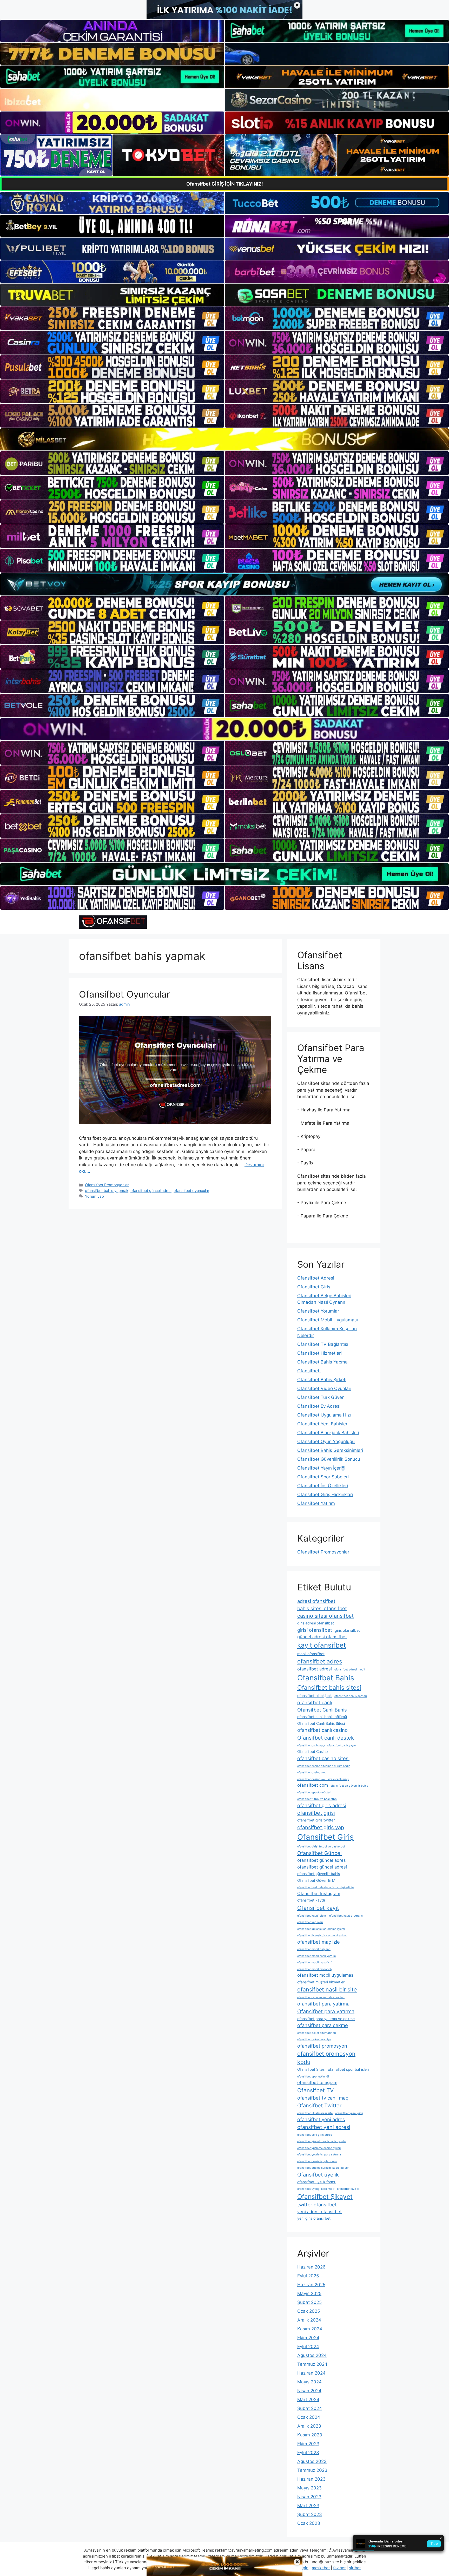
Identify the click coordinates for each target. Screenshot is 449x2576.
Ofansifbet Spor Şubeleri (323, 1477)
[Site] (112, 318)
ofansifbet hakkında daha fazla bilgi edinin (325, 1887)
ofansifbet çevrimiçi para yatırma (319, 2155)
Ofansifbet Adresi (316, 1278)
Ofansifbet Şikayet (325, 2197)
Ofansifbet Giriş (314, 1287)
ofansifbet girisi (316, 1813)
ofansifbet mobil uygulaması (326, 1975)
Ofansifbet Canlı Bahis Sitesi (321, 1723)
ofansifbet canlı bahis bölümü (322, 1717)
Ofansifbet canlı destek (326, 1738)
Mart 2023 (308, 2506)
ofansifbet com (313, 1785)
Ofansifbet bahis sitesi (329, 1687)
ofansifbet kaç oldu (310, 1922)
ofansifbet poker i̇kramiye (314, 2039)
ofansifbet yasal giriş (349, 2113)
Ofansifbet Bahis (326, 1678)
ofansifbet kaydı (311, 1900)
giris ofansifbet (347, 1630)
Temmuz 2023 (312, 2470)
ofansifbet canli (315, 1702)
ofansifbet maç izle (319, 1942)
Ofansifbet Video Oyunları (324, 1388)
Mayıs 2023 (309, 2488)
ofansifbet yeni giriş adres (315, 2135)
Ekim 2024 (308, 2338)
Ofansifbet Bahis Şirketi (322, 1380)
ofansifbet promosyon (322, 2046)
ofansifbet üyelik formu (317, 2182)
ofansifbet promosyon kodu (326, 2058)
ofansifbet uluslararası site (315, 2113)
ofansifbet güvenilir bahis (319, 1874)
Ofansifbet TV (315, 2090)
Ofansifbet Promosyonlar (107, 1185)
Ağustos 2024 (312, 2355)
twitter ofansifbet (317, 2205)
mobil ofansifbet (311, 1654)
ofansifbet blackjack (315, 1696)
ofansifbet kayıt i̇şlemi (312, 1916)
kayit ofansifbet (322, 1645)
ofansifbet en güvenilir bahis (349, 1786)
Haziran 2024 (311, 2373)
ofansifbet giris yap (321, 1827)
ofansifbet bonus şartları (351, 1696)
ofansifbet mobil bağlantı (314, 1949)
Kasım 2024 (310, 2329)
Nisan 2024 (309, 2391)
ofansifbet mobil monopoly (315, 1969)
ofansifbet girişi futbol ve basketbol (321, 1847)
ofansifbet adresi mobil (350, 1670)
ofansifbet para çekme (323, 2025)
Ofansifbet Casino (312, 1751)
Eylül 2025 (308, 2276)
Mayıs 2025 (309, 2293)
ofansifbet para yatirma (323, 2004)
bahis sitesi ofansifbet (322, 1608)
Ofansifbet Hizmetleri (319, 1353)
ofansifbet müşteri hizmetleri (321, 1982)
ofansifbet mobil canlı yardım (316, 1956)
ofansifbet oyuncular (191, 1191)
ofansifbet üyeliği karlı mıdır (316, 2189)
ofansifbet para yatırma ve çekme (326, 2019)
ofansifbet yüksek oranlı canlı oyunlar (322, 2141)
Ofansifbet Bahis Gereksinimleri (330, 1450)
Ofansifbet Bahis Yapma (322, 1362)
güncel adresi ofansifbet (322, 1637)
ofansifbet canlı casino (322, 1730)
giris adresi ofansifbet (316, 1623)
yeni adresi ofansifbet (319, 2212)
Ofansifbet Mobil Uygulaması (328, 1320)
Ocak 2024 (309, 2417)
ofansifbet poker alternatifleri (317, 2033)
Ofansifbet (309, 1371)
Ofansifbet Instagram (319, 1893)
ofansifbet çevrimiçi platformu (317, 2161)
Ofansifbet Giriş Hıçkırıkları (325, 1495)
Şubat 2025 (309, 2302)
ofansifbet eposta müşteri (314, 1792)
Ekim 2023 (308, 2444)
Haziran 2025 (311, 2285)
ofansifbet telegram (317, 2082)
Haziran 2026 (311, 2267)
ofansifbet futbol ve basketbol (317, 1799)
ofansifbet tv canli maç (323, 2098)
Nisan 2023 (309, 2497)
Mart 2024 (308, 2400)
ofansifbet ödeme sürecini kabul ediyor (323, 2168)
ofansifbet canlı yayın (342, 1745)
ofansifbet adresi (315, 1669)
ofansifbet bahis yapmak (107, 1191)
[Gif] (224, 439)
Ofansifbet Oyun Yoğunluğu (326, 1441)
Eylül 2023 (308, 2453)
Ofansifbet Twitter (319, 2106)
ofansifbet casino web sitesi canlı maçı (323, 1779)
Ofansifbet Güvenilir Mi (317, 1880)
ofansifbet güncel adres (151, 1191)
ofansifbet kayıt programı (346, 1916)
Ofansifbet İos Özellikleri (323, 1486)
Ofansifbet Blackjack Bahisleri (328, 1433)
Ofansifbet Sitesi (311, 2069)
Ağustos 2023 (312, 2461)
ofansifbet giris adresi (322, 1805)
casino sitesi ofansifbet (325, 1616)
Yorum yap (94, 1196)
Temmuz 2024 (312, 2364)
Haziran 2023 (311, 2479)
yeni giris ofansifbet (314, 2218)
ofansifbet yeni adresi (324, 2127)
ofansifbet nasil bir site (327, 1989)
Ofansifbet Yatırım (316, 1503)
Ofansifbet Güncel (319, 1853)
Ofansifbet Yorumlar (318, 1311)
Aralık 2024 (309, 2320)
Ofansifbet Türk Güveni (321, 1397)
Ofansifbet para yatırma (326, 2011)
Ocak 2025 (309, 2311)
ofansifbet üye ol (348, 2189)
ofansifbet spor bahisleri (348, 2069)
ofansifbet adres (320, 1661)
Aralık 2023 (309, 2426)
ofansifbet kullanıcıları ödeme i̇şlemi (321, 1929)
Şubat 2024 (310, 2408)
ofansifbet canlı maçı (311, 1745)
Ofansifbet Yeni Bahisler (322, 1424)
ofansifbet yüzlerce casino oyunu (319, 2148)
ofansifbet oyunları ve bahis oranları (321, 1997)
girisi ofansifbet (315, 1630)
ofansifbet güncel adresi (322, 1867)
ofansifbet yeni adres (321, 2119)
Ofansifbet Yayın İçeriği (321, 1468)
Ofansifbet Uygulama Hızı (324, 1415)
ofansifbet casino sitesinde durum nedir (323, 1766)
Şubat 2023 (310, 2514)
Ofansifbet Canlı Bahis (322, 1710)
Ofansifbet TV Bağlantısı (323, 1344)
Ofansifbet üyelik (318, 2175)
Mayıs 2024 (309, 2382)
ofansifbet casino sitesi (323, 1758)
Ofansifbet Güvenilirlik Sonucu (329, 1459)
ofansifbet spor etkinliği (313, 2077)
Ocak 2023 (309, 2523)
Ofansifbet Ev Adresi (319, 1406)
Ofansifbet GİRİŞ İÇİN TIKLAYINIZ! (225, 184)
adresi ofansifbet (316, 1601)
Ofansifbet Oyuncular (124, 994)
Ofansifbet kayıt (318, 1908)
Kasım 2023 (310, 2435)
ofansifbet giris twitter (316, 1820)
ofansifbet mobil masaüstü (315, 1962)
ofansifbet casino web (312, 1772)
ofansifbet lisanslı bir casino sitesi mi (322, 1935)
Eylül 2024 (308, 2346)
